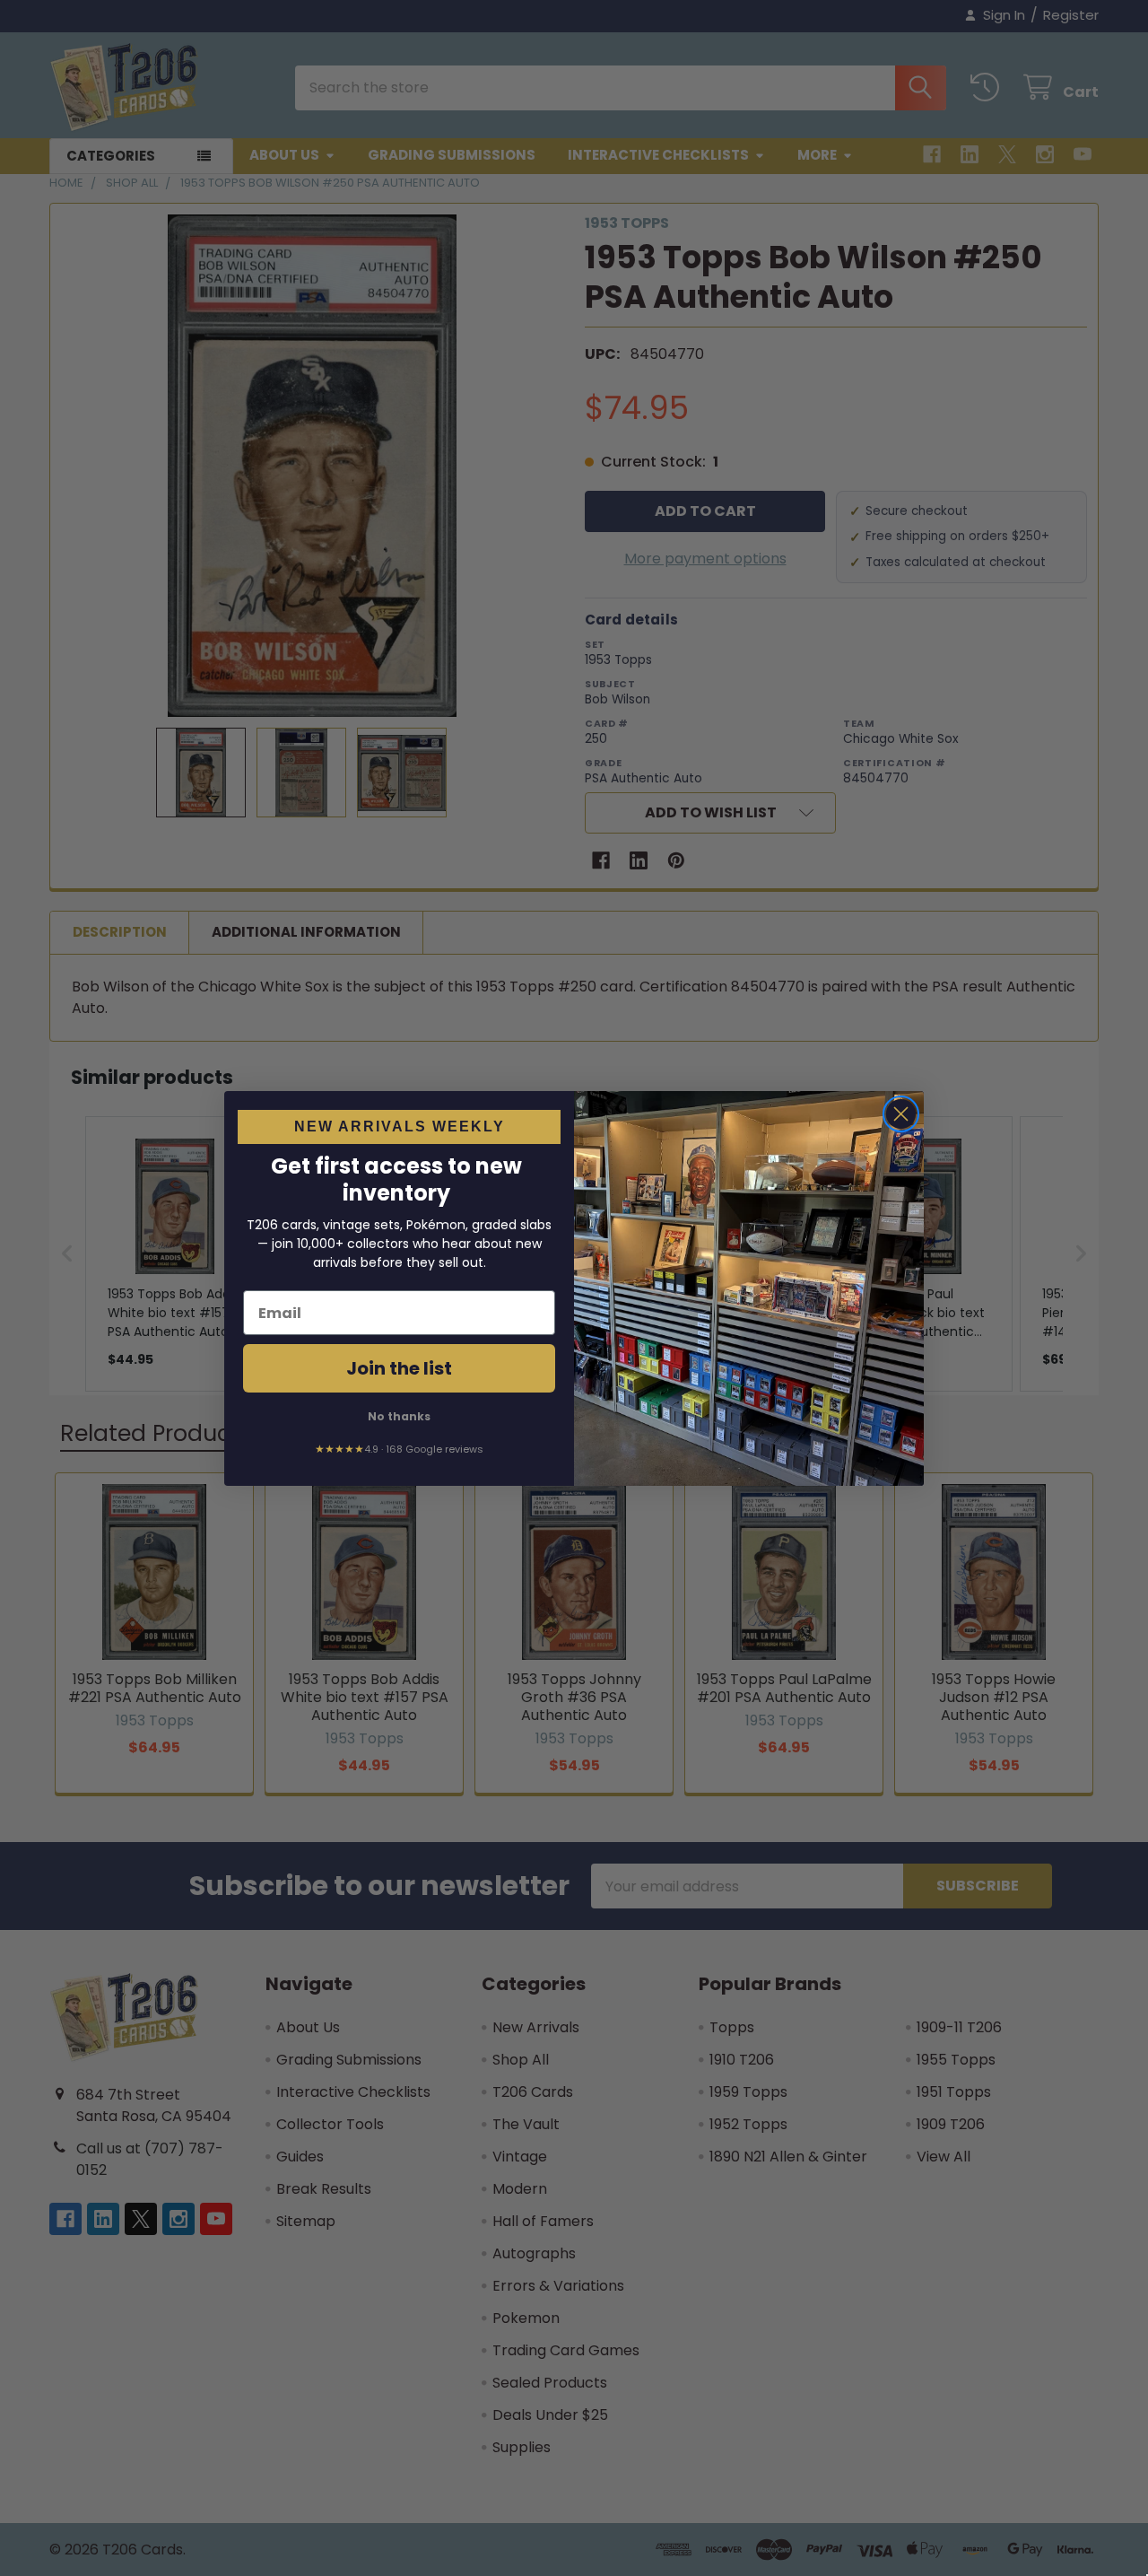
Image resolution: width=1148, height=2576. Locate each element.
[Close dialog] (901, 1114)
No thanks (399, 1416)
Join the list (399, 1368)
